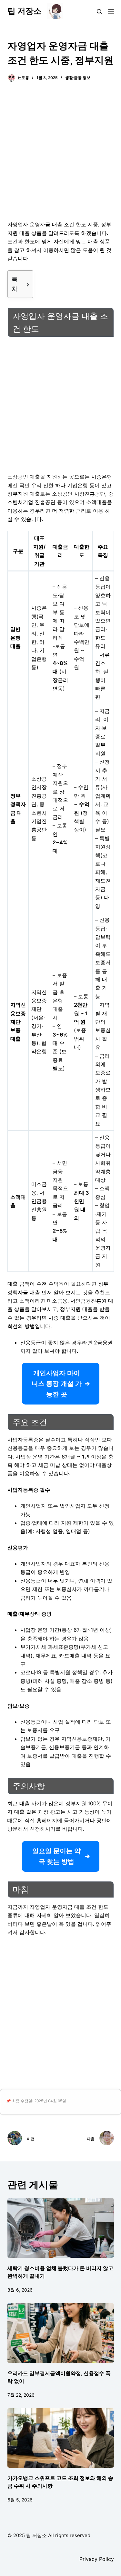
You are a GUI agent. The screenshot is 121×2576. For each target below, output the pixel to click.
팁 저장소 (25, 11)
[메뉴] (111, 11)
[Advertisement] (60, 155)
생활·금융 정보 (78, 78)
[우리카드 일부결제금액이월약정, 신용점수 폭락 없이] (61, 2333)
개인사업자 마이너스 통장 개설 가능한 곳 (57, 1384)
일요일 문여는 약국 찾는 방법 (56, 1856)
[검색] (99, 11)
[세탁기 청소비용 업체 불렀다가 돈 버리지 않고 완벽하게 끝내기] (61, 2228)
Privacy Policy (97, 2559)
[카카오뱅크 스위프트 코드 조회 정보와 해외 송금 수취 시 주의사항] (61, 2438)
